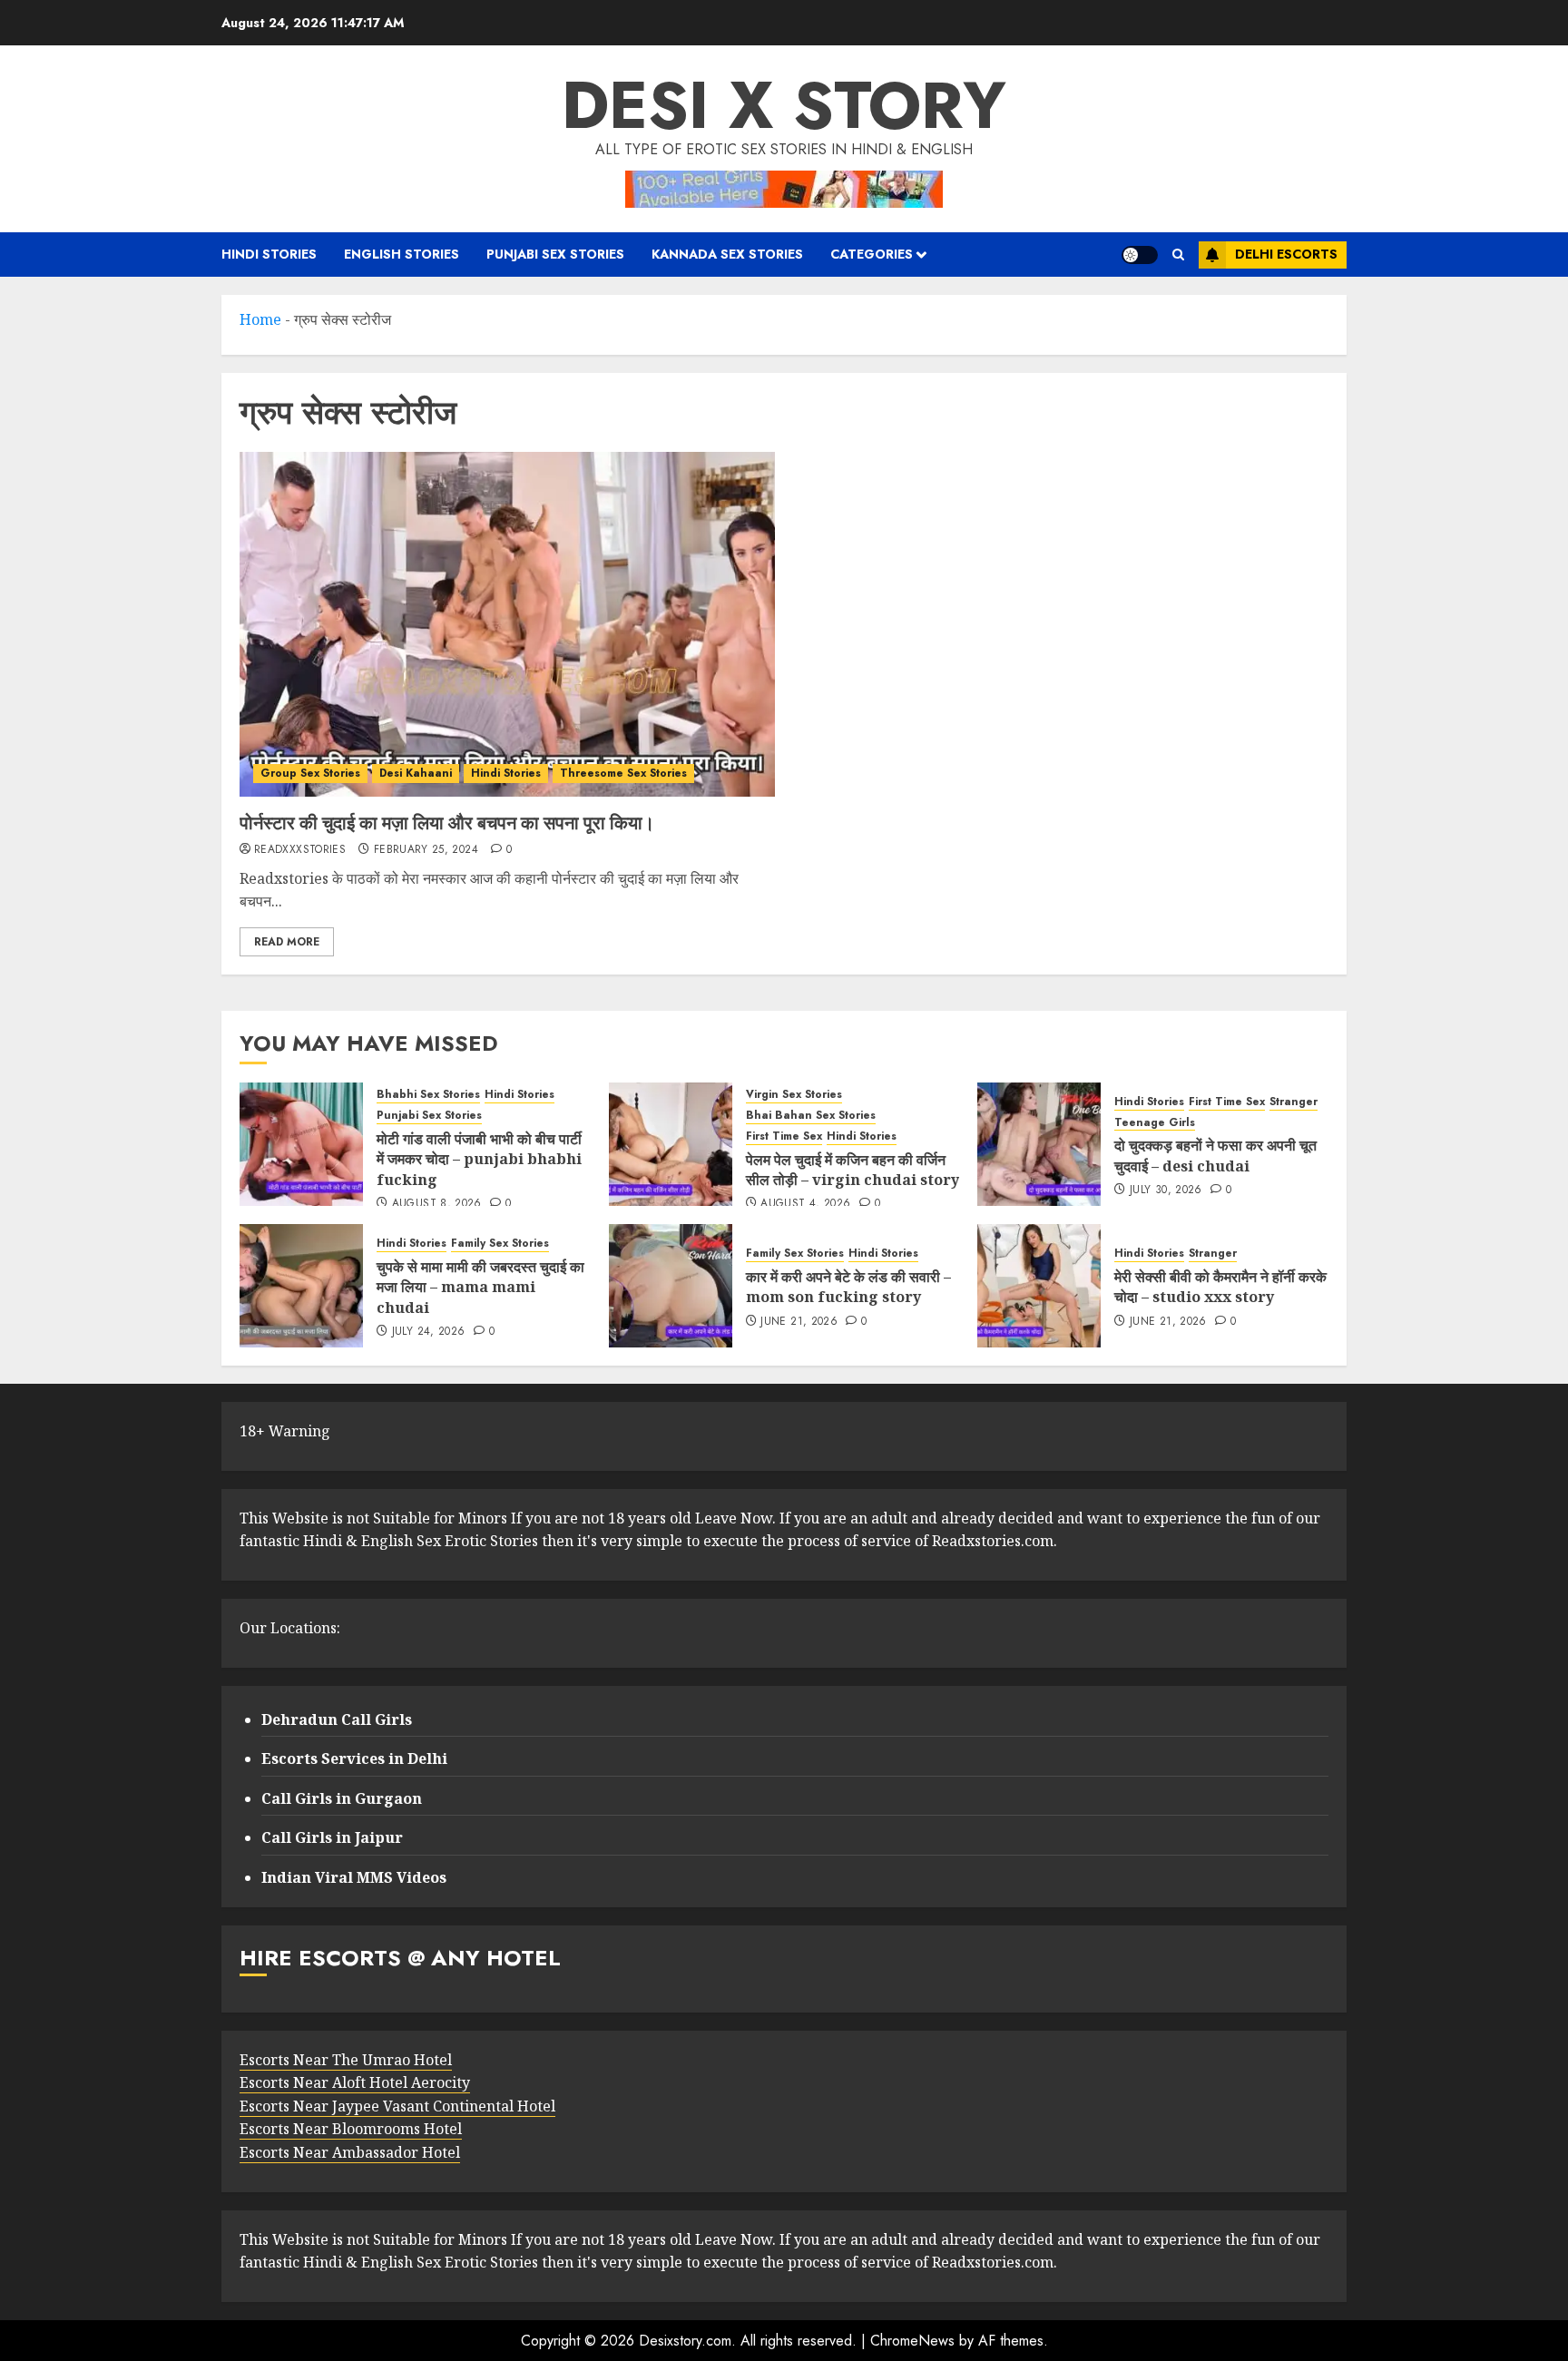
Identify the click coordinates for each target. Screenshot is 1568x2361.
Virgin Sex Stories (794, 1095)
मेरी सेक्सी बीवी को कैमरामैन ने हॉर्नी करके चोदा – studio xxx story (1220, 1287)
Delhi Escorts (1286, 254)
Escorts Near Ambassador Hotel (350, 2152)
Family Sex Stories (500, 1244)
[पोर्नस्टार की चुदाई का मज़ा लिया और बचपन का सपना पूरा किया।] (507, 624)
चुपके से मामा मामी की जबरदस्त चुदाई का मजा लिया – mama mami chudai (480, 1287)
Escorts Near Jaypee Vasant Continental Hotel (397, 2106)
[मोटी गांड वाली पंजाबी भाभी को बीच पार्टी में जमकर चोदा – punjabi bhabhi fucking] (301, 1144)
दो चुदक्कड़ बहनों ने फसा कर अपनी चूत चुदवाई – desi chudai (1215, 1155)
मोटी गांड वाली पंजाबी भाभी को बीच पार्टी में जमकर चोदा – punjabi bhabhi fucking (479, 1159)
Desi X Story (784, 105)
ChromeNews (912, 2341)
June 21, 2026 (799, 1322)
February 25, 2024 (426, 850)
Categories (872, 254)
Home (260, 319)
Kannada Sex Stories (727, 254)
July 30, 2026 (1166, 1190)
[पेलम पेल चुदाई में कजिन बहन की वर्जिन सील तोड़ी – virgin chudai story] (671, 1144)
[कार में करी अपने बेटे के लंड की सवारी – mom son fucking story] (671, 1286)
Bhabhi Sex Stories (428, 1095)
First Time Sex (784, 1136)
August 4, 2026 (805, 1204)
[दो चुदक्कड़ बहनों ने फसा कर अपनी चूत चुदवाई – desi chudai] (1039, 1144)
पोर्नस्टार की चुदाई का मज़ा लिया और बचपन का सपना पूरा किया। (447, 823)
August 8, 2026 (437, 1204)
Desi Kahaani (416, 773)
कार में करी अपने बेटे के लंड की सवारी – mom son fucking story (848, 1287)
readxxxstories (300, 850)
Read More (287, 942)
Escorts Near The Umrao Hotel (346, 2060)
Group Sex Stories (310, 773)
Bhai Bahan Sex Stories (811, 1116)
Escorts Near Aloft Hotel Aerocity (355, 2082)
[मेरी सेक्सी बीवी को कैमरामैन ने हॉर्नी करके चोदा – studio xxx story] (1039, 1286)
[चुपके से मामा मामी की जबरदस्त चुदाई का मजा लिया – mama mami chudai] (301, 1286)
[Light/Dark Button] (1140, 255)
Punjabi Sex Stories (555, 254)
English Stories (402, 254)
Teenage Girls (1155, 1123)
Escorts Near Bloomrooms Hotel (351, 2129)
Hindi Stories (269, 254)
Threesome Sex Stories (623, 773)
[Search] (1178, 255)
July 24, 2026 (429, 1332)
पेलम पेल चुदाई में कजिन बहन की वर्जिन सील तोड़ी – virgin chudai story (853, 1170)
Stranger (1294, 1102)
